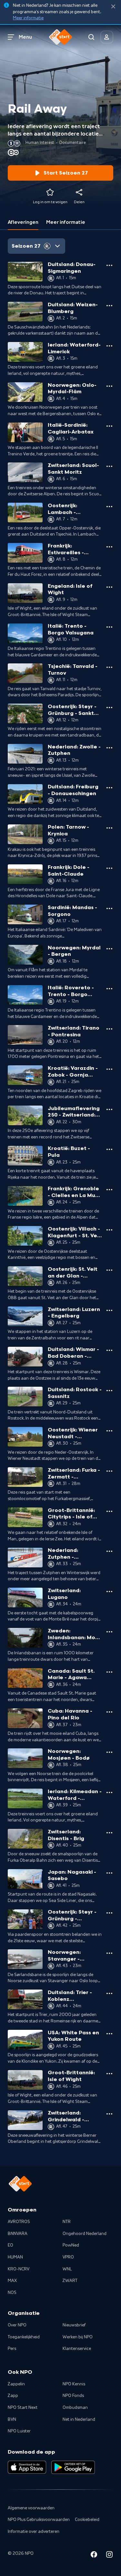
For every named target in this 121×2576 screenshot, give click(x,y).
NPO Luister (19, 2431)
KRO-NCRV (19, 2269)
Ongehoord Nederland (85, 2234)
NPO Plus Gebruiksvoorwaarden (39, 2520)
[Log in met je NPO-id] (107, 37)
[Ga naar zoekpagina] (91, 37)
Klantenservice (77, 2349)
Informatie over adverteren (34, 2532)
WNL (67, 2269)
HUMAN (15, 2257)
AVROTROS (19, 2222)
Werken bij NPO (78, 2337)
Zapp (13, 2396)
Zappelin (16, 2384)
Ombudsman (75, 2408)
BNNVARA (18, 2234)
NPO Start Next (23, 2408)
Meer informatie (28, 18)
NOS (12, 2293)
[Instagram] (109, 2556)
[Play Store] (73, 2467)
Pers (12, 2349)
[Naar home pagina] (61, 37)
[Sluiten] (113, 7)
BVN (12, 2419)
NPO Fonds (73, 2396)
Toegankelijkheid (24, 2337)
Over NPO (17, 2325)
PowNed (71, 2245)
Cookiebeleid (87, 2520)
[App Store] (27, 2467)
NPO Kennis (74, 2384)
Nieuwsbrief (74, 2325)
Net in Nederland (79, 2419)
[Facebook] (94, 2556)
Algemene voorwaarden (31, 2508)
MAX (12, 2281)
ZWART (70, 2281)
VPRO (68, 2257)
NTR (67, 2222)
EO (10, 2245)
